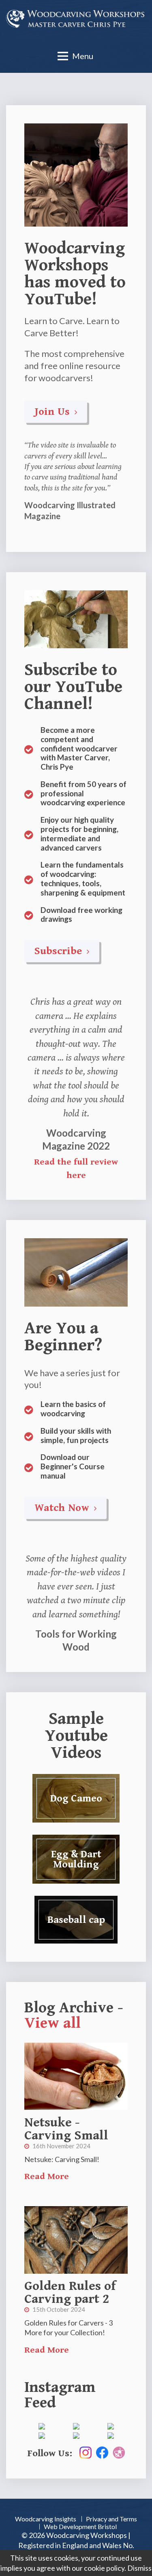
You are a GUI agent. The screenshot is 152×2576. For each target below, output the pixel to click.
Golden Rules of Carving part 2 (70, 2293)
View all (52, 2023)
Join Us (54, 412)
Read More (47, 2176)
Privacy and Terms (111, 2519)
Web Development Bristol (80, 2526)
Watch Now (63, 1508)
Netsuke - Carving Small (66, 2129)
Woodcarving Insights (46, 2519)
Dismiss (139, 2568)
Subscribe (60, 951)
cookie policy (104, 2568)
